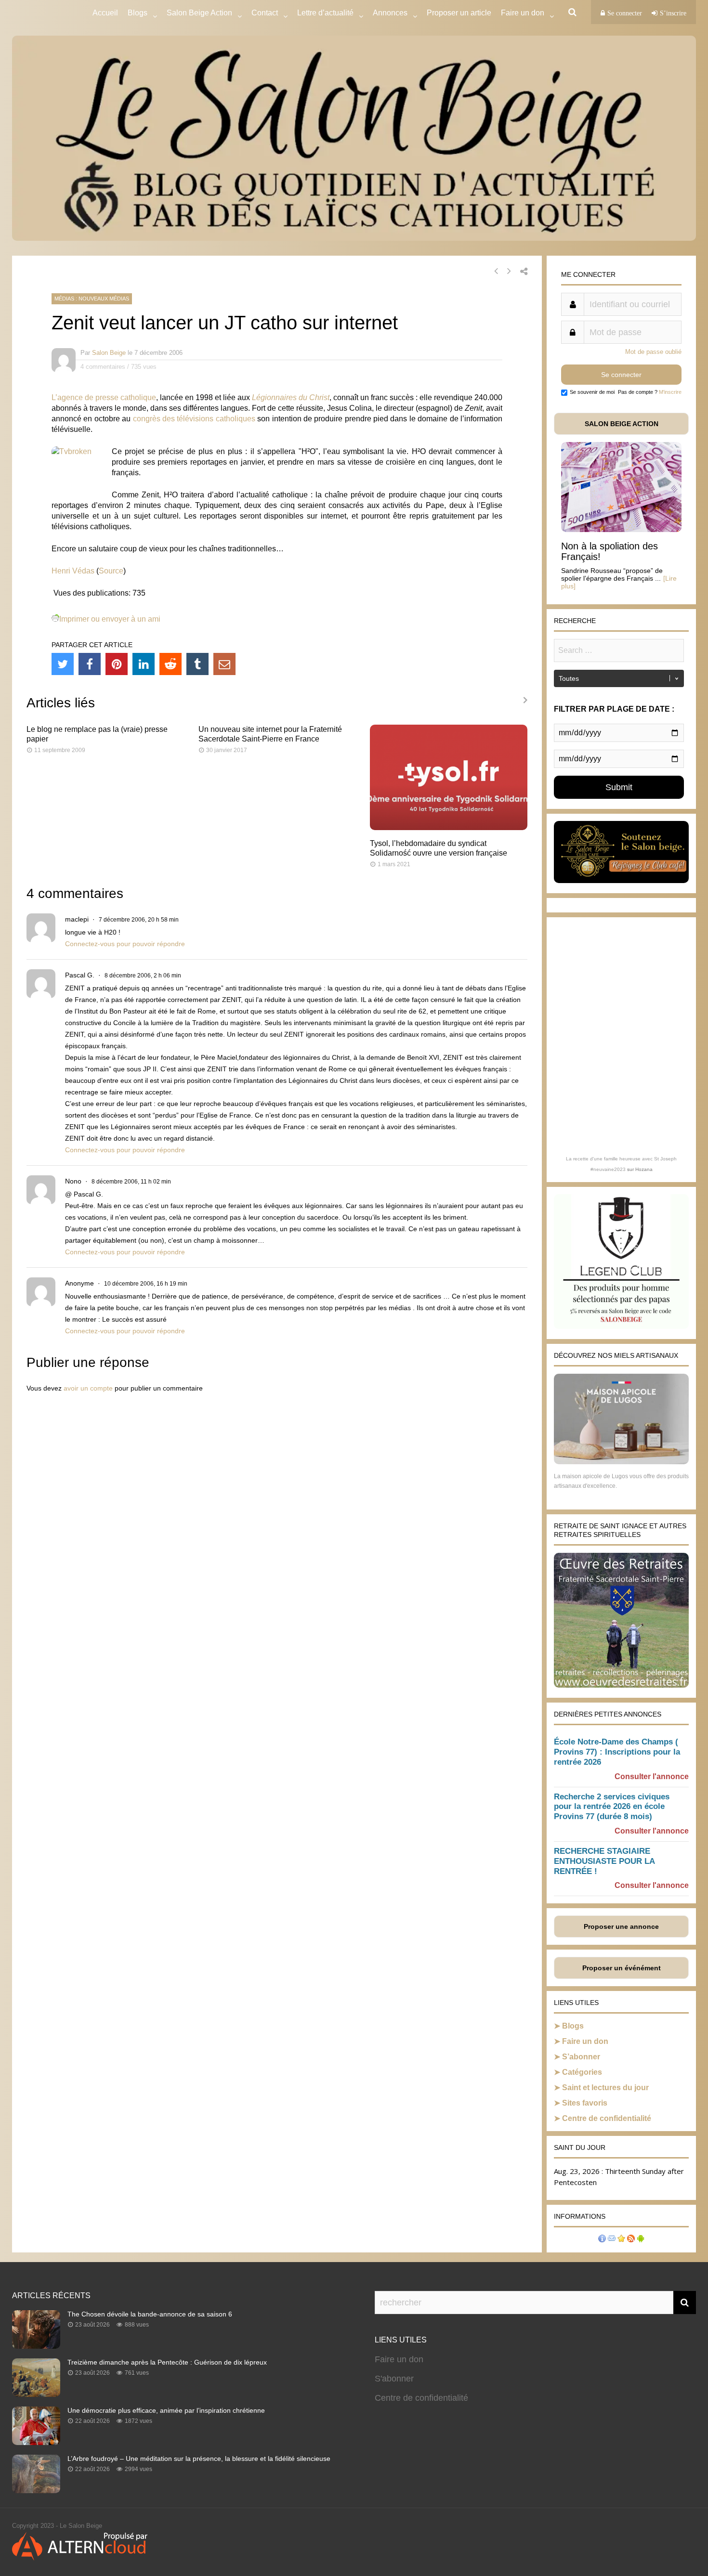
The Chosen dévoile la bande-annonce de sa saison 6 (150, 2314)
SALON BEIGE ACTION (622, 424)
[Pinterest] (117, 664)
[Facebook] (90, 664)
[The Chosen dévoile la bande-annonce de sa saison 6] (36, 2346)
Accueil (105, 13)
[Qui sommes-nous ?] (602, 2240)
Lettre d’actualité (325, 13)
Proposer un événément (622, 1968)
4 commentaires (103, 367)
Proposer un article (459, 13)
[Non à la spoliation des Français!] (621, 529)
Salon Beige (109, 353)
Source (111, 571)
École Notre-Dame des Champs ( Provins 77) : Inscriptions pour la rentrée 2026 (617, 1752)
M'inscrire (670, 392)
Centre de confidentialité (607, 2118)
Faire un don (585, 2041)
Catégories (582, 2072)
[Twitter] (63, 664)
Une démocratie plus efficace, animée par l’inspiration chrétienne (166, 2410)
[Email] (224, 664)
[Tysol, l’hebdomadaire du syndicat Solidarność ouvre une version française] (449, 827)
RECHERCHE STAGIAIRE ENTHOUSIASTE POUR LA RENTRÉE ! (604, 1861)
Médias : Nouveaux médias (92, 299)
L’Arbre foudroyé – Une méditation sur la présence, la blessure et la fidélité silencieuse (199, 2459)
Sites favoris (585, 2103)
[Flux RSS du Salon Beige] (631, 2240)
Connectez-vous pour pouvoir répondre (125, 944)
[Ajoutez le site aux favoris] (621, 2240)
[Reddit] (170, 664)
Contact (265, 13)
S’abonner (581, 2057)
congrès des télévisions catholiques (194, 419)
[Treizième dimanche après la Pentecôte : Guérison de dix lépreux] (36, 2394)
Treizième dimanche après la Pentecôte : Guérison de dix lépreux (167, 2362)
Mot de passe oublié (653, 352)
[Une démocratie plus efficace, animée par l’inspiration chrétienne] (36, 2442)
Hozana (644, 1169)
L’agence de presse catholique (104, 397)
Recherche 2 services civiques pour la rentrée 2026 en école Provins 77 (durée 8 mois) (612, 1807)
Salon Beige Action (199, 13)
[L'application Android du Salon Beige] (641, 2240)
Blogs (138, 13)
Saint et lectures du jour (605, 2088)
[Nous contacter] (612, 2240)
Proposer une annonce (621, 1926)
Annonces (390, 13)
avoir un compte (88, 1388)
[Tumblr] (197, 664)
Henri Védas (73, 571)
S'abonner (394, 2379)
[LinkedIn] (144, 664)
